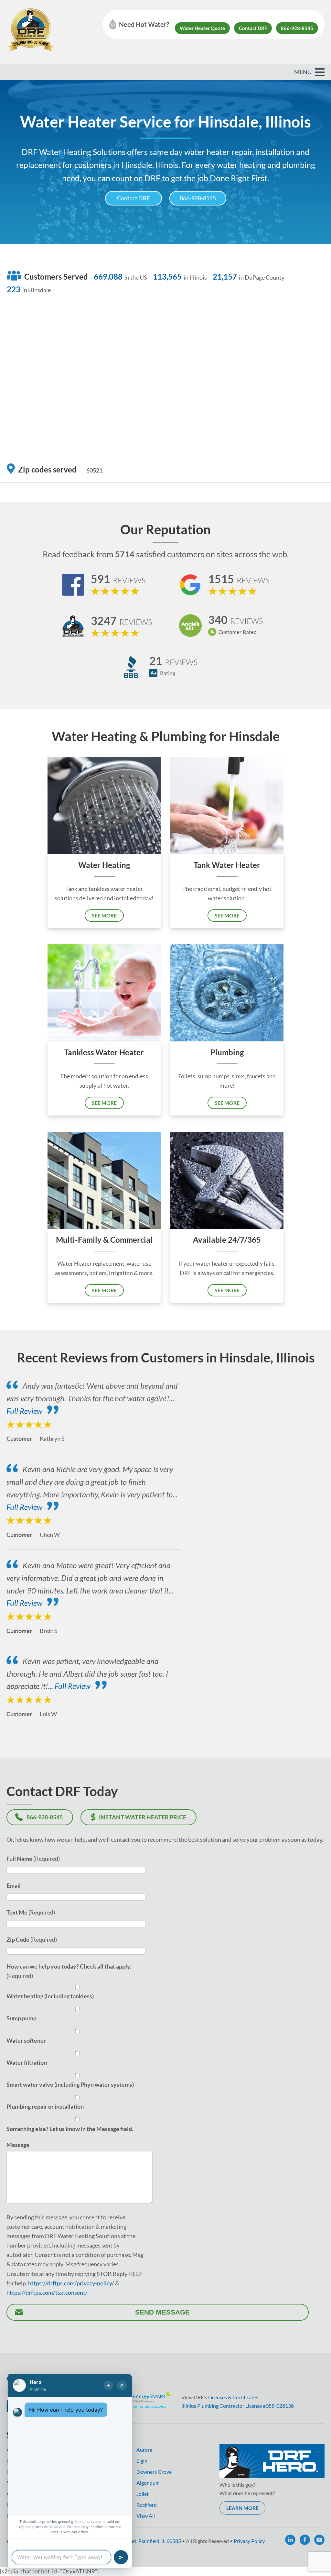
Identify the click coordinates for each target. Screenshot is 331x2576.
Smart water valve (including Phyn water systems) (70, 2084)
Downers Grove (154, 2472)
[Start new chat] (108, 2385)
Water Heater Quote (202, 28)
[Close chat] (122, 2385)
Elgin (142, 2461)
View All (146, 2516)
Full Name (19, 1859)
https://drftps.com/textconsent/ (47, 2293)
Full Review (24, 1411)
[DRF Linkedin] (290, 2540)
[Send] (121, 2557)
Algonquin (148, 2483)
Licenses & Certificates (233, 2397)
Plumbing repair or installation (45, 2106)
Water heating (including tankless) (50, 1996)
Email (14, 1885)
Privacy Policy (249, 2541)
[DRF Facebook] (305, 2540)
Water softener (26, 2040)
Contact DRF (253, 28)
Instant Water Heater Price (143, 1817)
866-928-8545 (297, 28)
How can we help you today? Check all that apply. (69, 1966)
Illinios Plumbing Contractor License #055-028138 (238, 2406)
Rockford (147, 2505)
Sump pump (21, 2018)
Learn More (242, 2508)
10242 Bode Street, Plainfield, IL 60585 (138, 2541)
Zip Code (18, 1939)
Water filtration (27, 2062)
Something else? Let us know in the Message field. (70, 2129)
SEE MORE (104, 915)
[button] (320, 72)
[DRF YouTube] (319, 2540)
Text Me (17, 1912)
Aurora (144, 2450)
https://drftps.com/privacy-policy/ (71, 2283)
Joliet (143, 2494)
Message (18, 2145)
